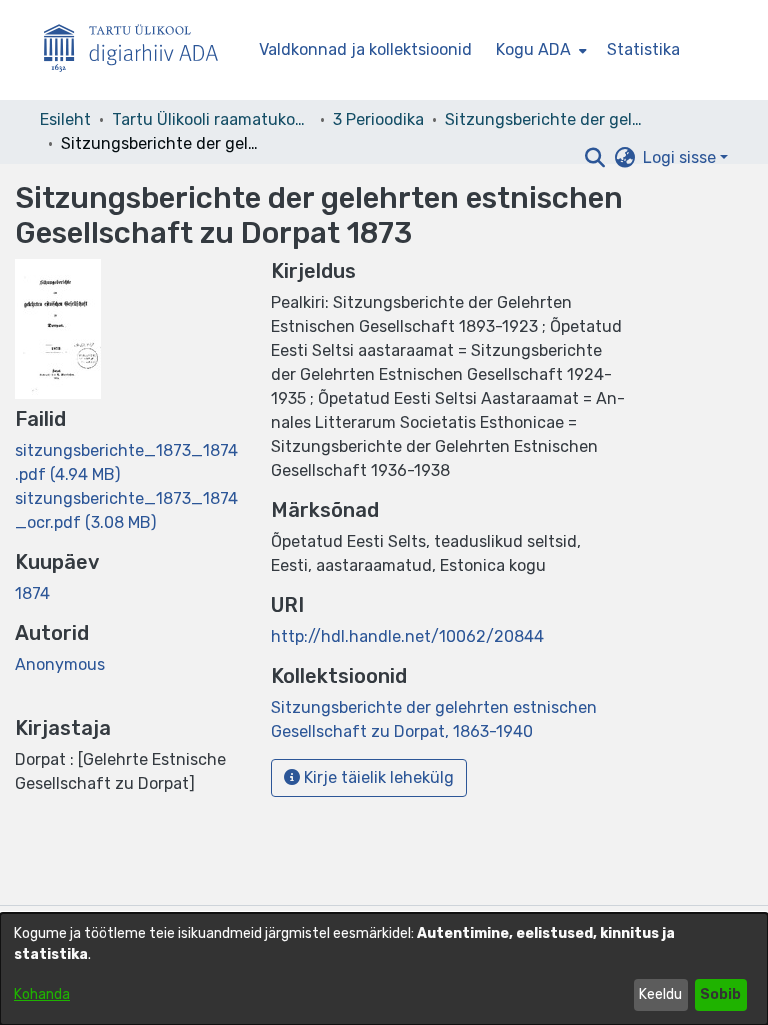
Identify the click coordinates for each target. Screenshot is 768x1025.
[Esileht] (139, 50)
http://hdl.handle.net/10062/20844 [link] (407, 636)
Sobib (720, 994)
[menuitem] (539, 50)
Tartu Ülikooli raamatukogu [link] (212, 119)
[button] (594, 158)
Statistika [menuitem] (643, 49)
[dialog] (384, 969)
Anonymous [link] (60, 664)
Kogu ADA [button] (533, 49)
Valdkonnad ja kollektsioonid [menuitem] (365, 49)
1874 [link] (32, 593)
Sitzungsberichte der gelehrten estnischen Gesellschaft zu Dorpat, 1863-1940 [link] (545, 119)
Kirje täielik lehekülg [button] (377, 777)
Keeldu (660, 994)
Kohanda (42, 994)
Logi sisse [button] (681, 157)
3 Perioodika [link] (378, 119)
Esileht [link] (65, 119)
